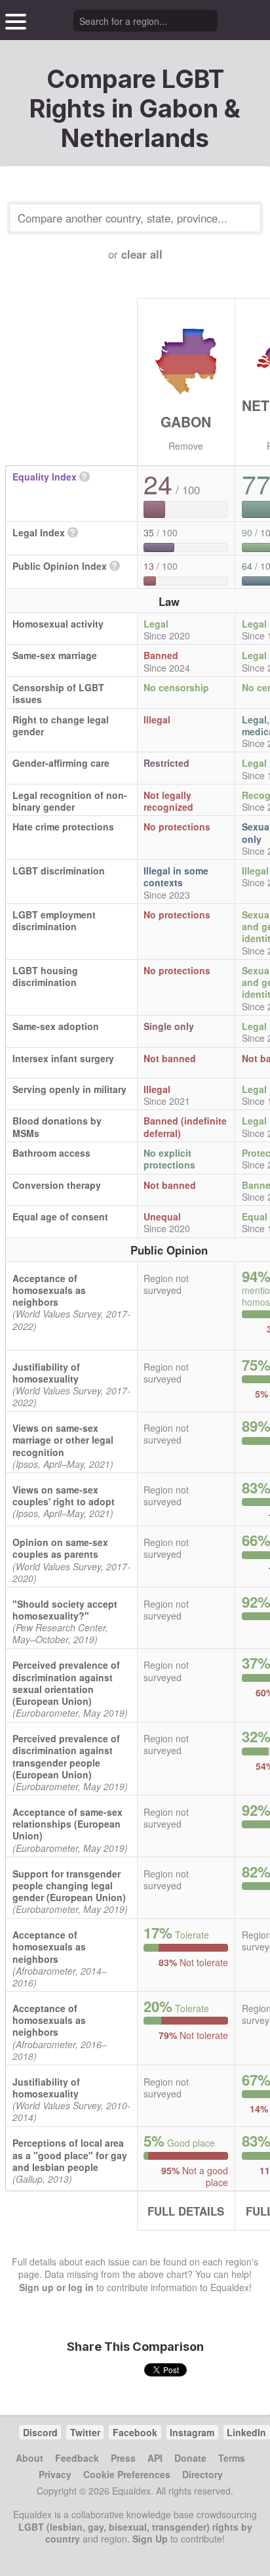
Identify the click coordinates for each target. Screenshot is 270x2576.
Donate (190, 2458)
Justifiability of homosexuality (46, 1373)
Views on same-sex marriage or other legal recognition (63, 1440)
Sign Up (150, 2539)
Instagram (192, 2432)
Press (123, 2458)
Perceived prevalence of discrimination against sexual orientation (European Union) (66, 1683)
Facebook (135, 2432)
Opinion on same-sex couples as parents (60, 1548)
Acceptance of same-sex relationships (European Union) (67, 1824)
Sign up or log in (56, 2287)
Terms (232, 2458)
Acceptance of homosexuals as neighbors (49, 1290)
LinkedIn (246, 2432)
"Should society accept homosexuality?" (65, 1610)
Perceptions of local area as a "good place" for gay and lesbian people (70, 2155)
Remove (186, 446)
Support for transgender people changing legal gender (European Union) (69, 1885)
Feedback (77, 2458)
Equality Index (45, 477)
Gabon (186, 421)
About (29, 2458)
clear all (142, 254)
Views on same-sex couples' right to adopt (64, 1495)
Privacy (55, 2474)
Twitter (85, 2432)
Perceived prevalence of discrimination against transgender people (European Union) (66, 1756)
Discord (40, 2432)
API (155, 2458)
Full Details (186, 2211)
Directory (202, 2474)
